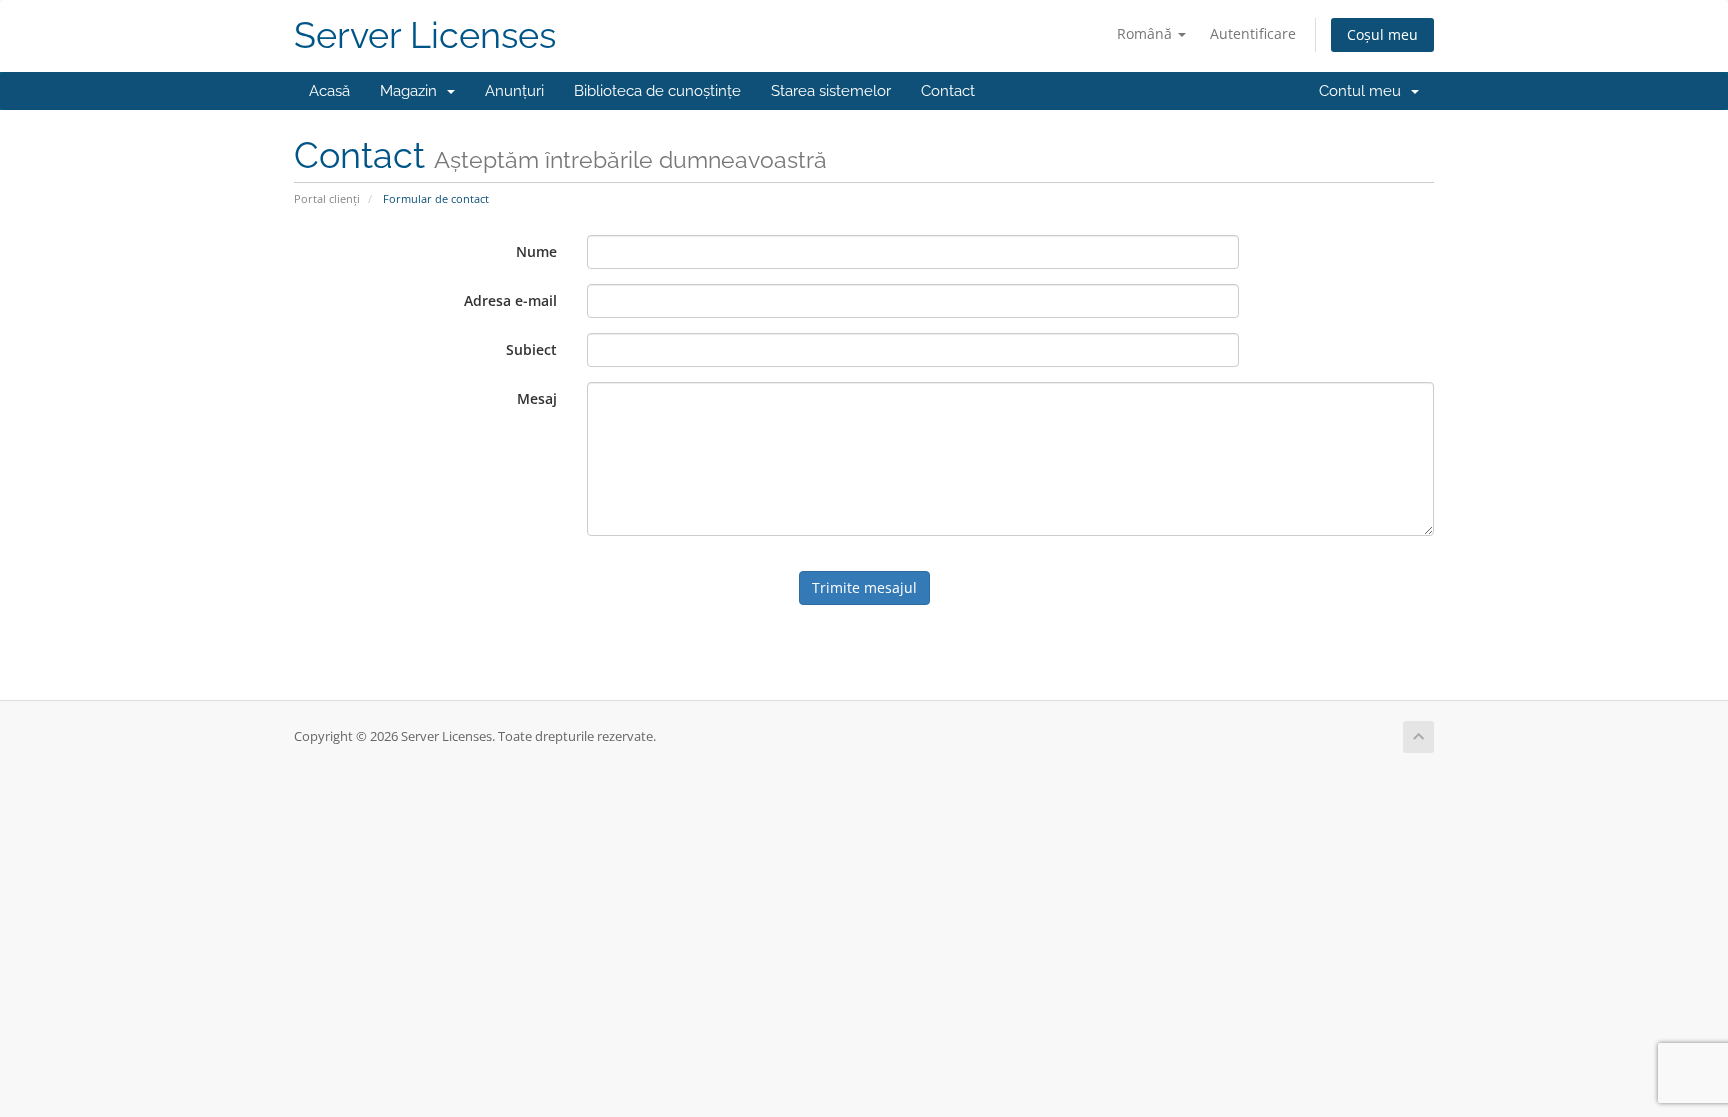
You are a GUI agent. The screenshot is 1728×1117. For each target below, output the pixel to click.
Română (1146, 33)
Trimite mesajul (864, 587)
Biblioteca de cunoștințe (657, 91)
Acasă (329, 91)
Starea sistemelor (831, 91)
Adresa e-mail (510, 300)
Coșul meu (1382, 34)
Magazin (412, 91)
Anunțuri (514, 91)
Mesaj (537, 398)
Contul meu (1364, 91)
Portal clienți (327, 198)
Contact (948, 91)
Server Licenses (425, 35)
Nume (536, 251)
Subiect (531, 349)
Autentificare (1253, 33)
